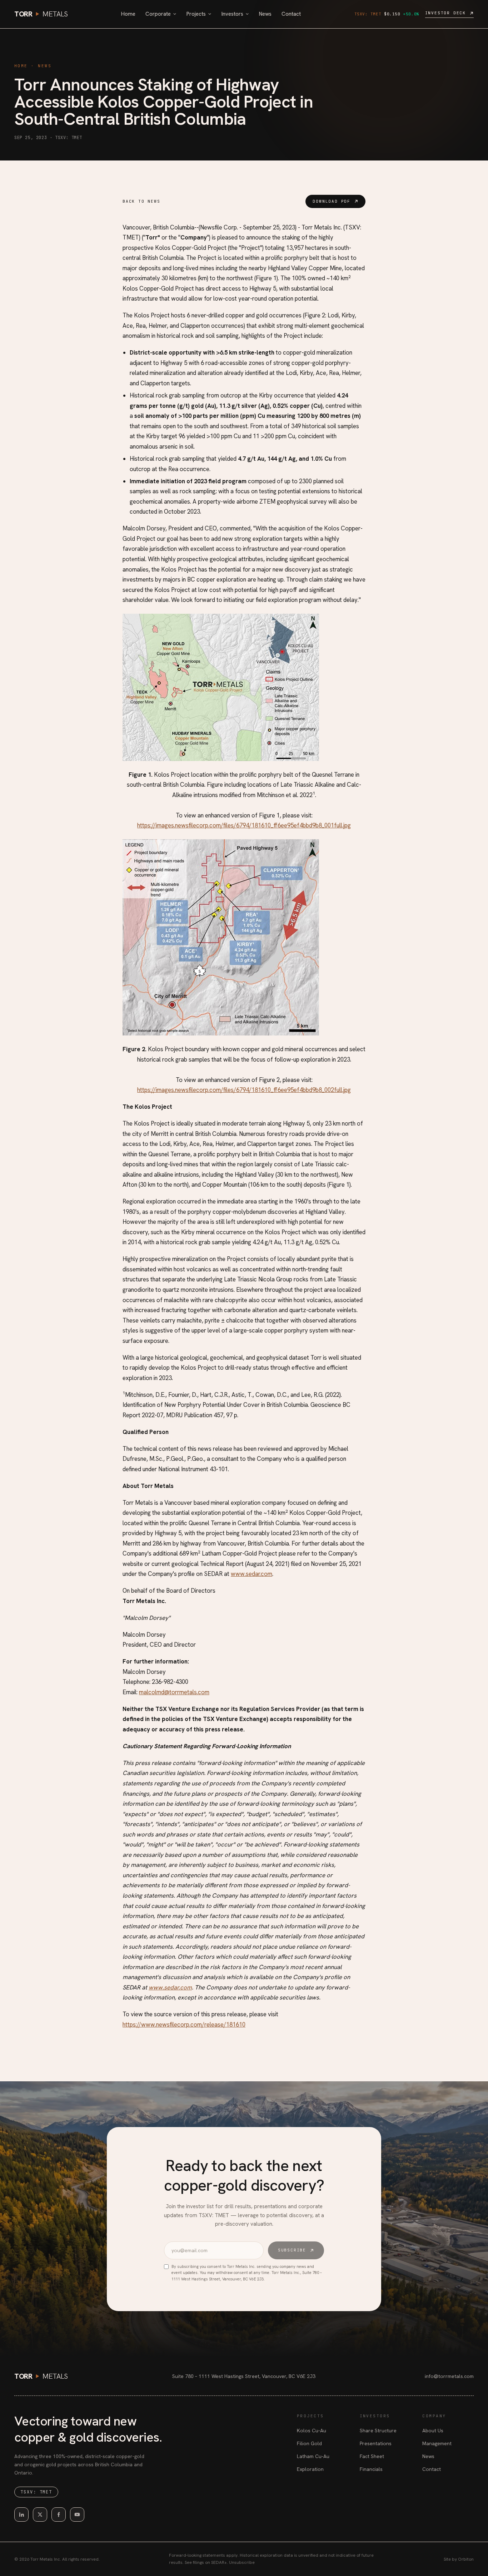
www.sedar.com (252, 1574)
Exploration (310, 2469)
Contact (291, 14)
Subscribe (292, 2250)
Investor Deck (445, 13)
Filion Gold (309, 2443)
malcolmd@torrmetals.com (174, 1692)
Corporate (158, 14)
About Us (433, 2431)
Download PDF (332, 201)
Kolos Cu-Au (312, 2431)
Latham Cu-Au (313, 2456)
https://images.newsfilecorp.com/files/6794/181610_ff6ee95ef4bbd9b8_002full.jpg (244, 1090)
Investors (232, 14)
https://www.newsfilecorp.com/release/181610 (184, 2024)
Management (437, 2443)
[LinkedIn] (21, 2515)
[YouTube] (77, 2515)
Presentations (376, 2443)
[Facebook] (59, 2515)
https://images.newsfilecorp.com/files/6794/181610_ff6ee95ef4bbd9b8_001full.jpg (244, 825)
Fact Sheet (372, 2456)
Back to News (141, 201)
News (265, 14)
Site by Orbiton (459, 2559)
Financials (371, 2469)
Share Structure (378, 2431)
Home (128, 14)
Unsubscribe (242, 2562)
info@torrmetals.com (449, 2376)
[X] (40, 2515)
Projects (196, 14)
